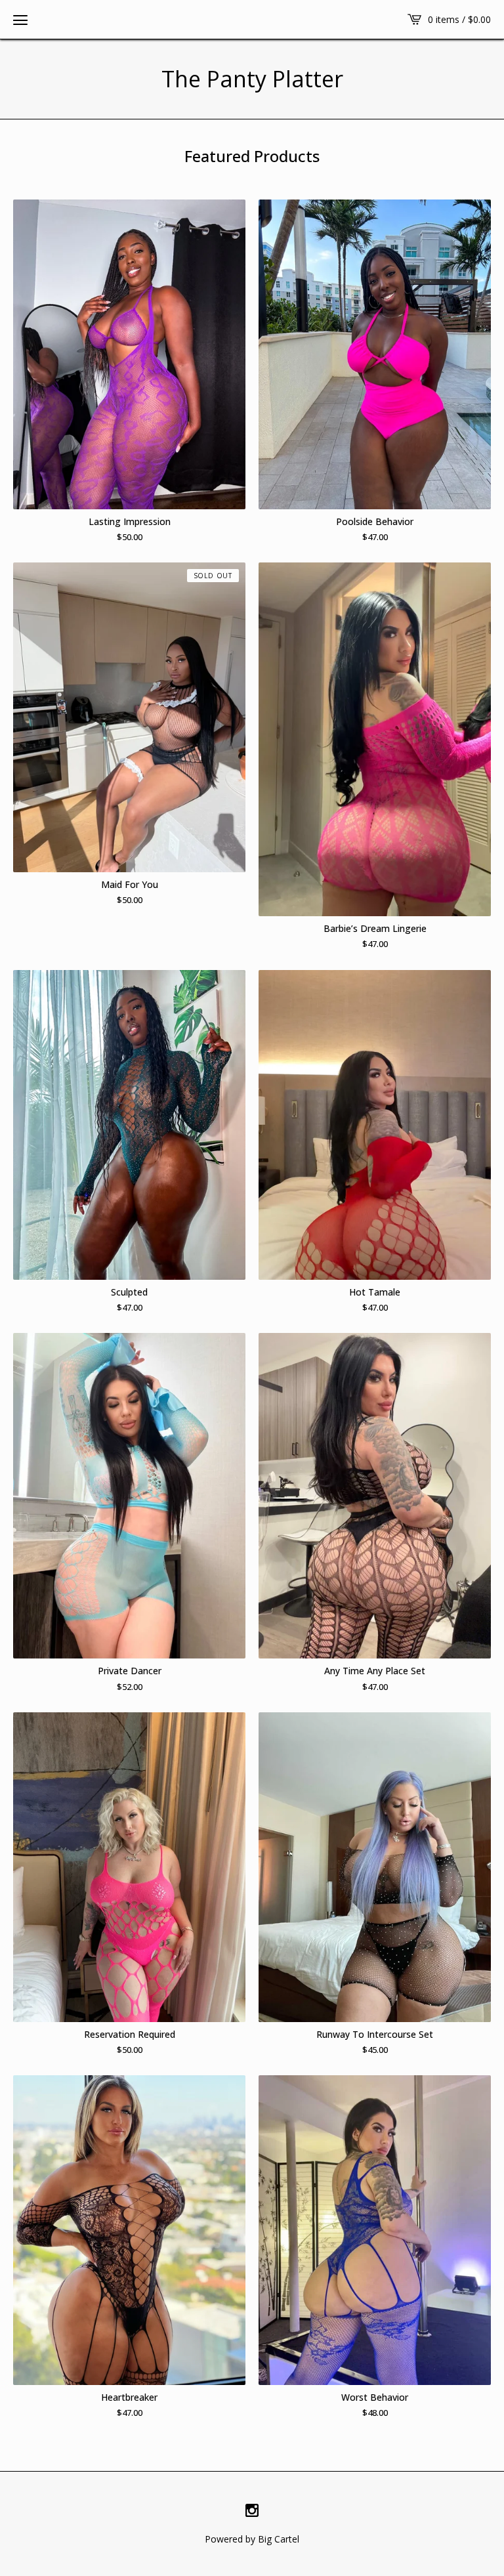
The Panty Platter (252, 79)
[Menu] (20, 20)
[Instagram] (252, 2511)
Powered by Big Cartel (252, 2539)
